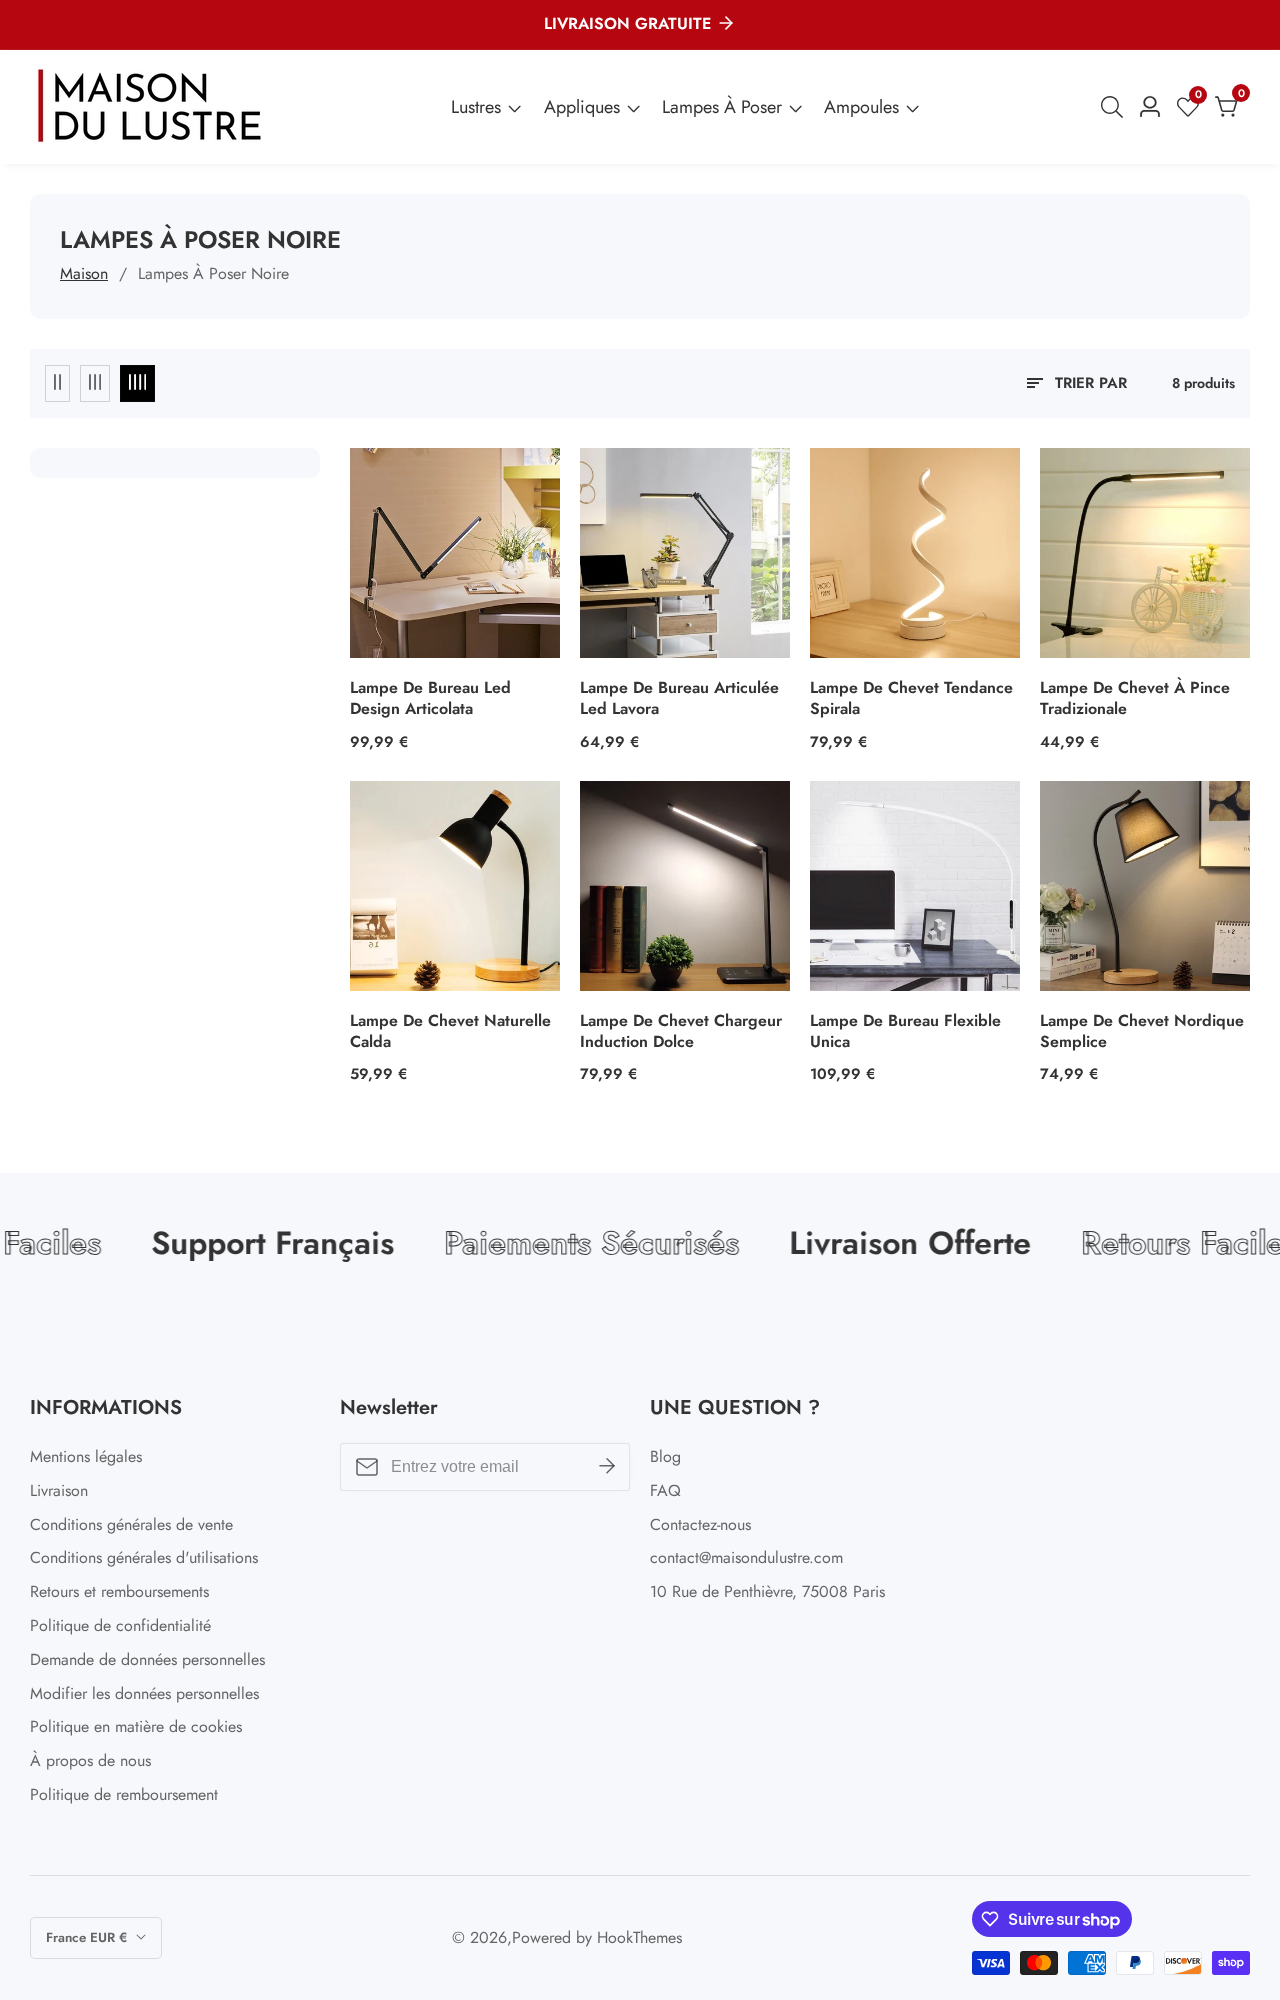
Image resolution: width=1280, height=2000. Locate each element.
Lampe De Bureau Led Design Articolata (430, 699)
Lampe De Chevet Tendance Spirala (911, 699)
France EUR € (88, 1937)
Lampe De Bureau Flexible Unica (905, 1032)
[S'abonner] (607, 1467)
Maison (84, 273)
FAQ (665, 1490)
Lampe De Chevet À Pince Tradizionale (1135, 699)
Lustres (476, 107)
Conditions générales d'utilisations (144, 1557)
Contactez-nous (700, 1524)
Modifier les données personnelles (144, 1693)
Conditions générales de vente (131, 1524)
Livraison (59, 1490)
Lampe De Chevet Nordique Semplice (1142, 1032)
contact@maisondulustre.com (746, 1557)
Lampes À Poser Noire (213, 273)
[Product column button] (57, 383)
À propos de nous (90, 1760)
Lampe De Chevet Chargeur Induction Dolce (681, 1032)
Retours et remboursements (119, 1591)
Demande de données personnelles (147, 1659)
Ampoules (861, 107)
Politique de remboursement (124, 1794)
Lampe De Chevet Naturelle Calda (450, 1032)
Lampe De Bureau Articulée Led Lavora (679, 699)
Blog (665, 1456)
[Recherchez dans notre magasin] (1116, 107)
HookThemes (639, 1938)
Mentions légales (86, 1456)
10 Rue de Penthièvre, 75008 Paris (767, 1591)
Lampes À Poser (722, 107)
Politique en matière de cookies (136, 1726)
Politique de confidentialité (120, 1625)
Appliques (582, 107)
